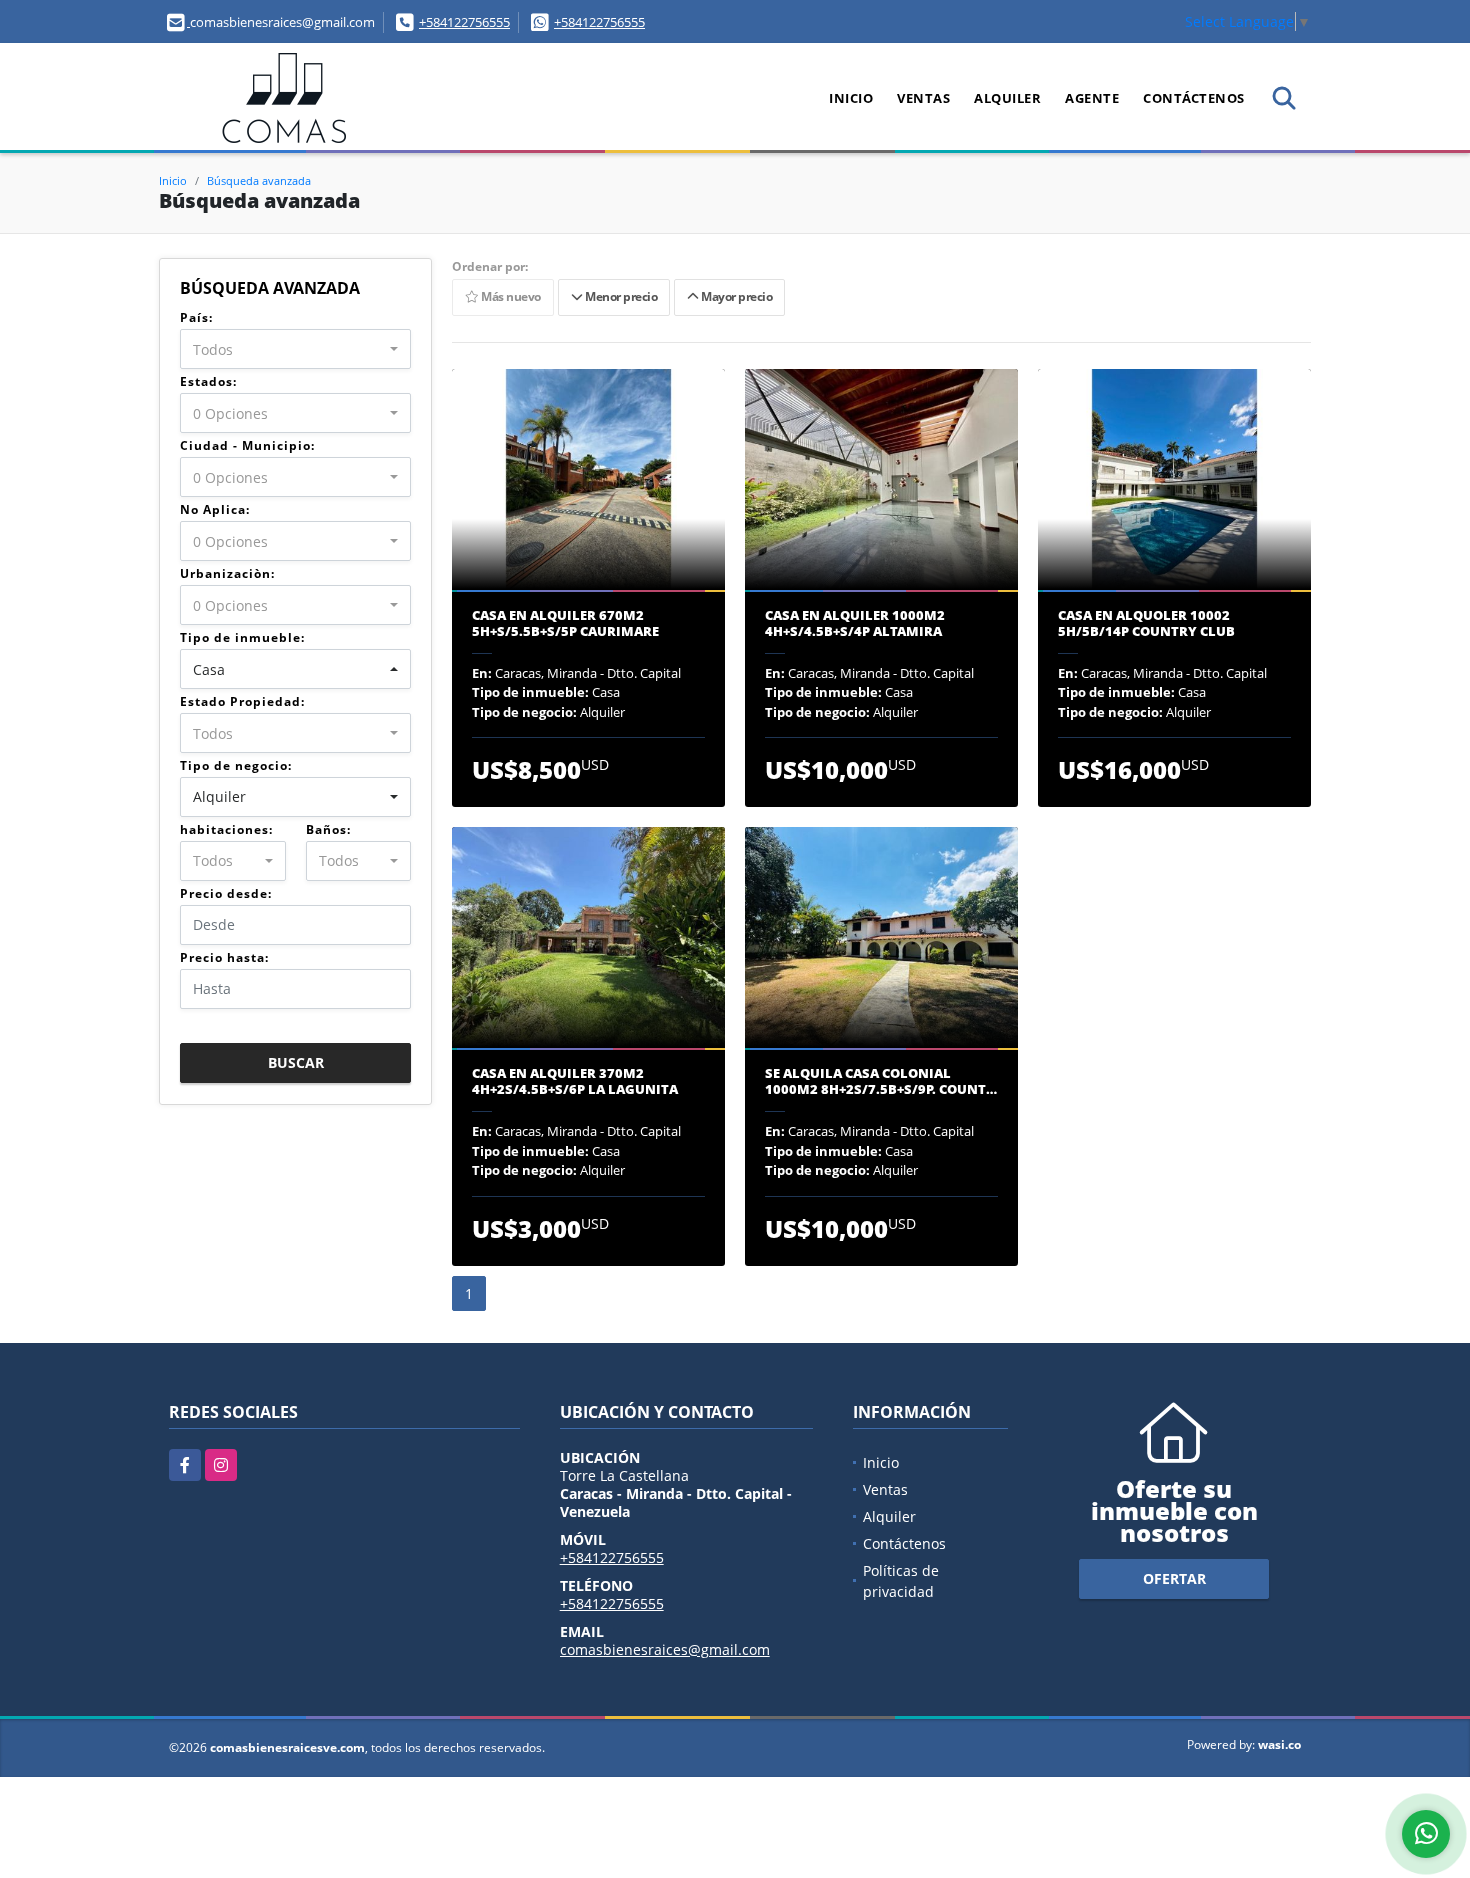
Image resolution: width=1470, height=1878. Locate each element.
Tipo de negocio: (236, 765)
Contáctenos (1194, 98)
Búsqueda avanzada (259, 180)
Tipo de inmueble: (242, 637)
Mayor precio (735, 297)
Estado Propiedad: (242, 701)
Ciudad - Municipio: (247, 445)
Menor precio (619, 297)
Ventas (923, 98)
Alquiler (1007, 98)
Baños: (328, 829)
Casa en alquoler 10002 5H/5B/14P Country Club (1146, 623)
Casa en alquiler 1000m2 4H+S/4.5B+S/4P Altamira (855, 623)
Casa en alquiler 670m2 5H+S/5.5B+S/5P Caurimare (565, 623)
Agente (1092, 98)
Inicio (851, 98)
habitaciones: (226, 829)
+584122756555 (464, 22)
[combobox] (295, 349)
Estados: (208, 381)
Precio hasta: (224, 957)
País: (196, 317)
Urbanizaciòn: (227, 573)
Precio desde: (226, 893)
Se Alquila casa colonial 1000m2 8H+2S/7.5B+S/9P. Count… (881, 1081)
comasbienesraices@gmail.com (665, 1649)
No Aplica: (215, 509)
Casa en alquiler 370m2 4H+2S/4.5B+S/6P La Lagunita (575, 1081)
